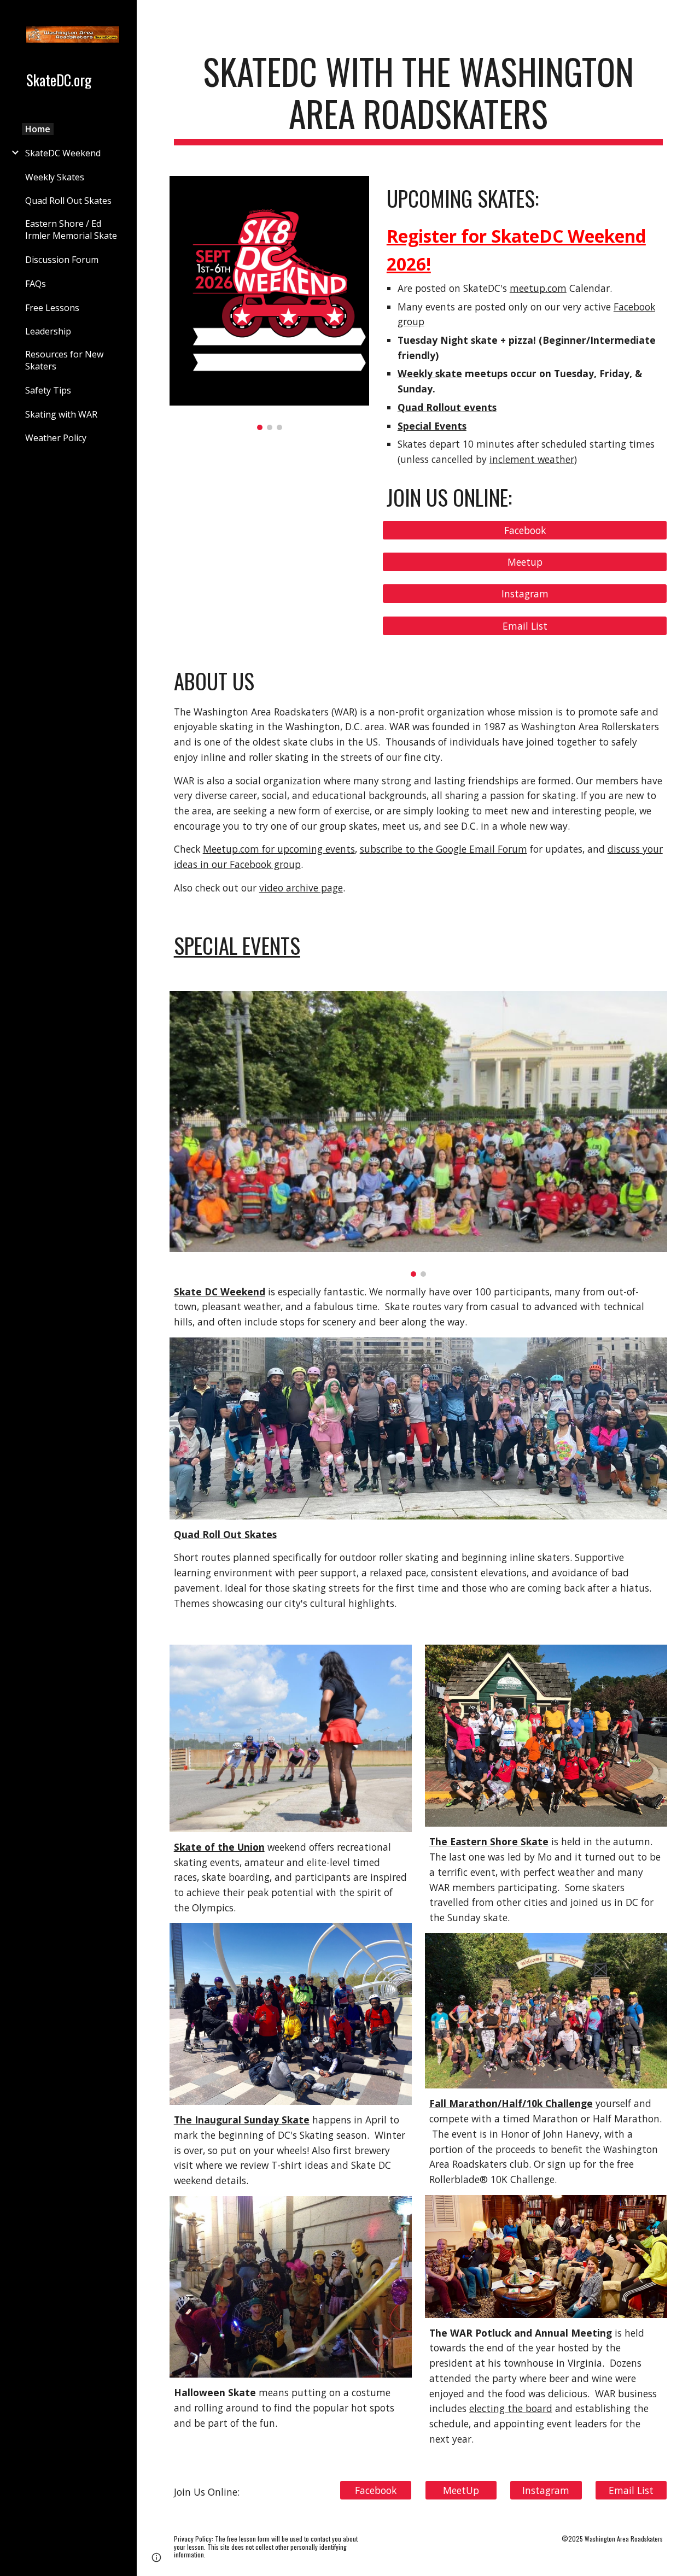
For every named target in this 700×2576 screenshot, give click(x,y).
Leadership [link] (48, 331)
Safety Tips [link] (48, 390)
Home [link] (38, 129)
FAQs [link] (36, 284)
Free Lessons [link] (52, 308)
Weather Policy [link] (56, 438)
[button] (687, 15)
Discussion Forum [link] (62, 260)
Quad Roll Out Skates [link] (68, 201)
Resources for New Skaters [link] (64, 360)
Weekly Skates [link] (55, 177)
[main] (419, 98)
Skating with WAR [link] (61, 414)
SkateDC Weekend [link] (63, 153)
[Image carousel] (270, 303)
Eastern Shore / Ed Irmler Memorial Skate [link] (71, 230)
